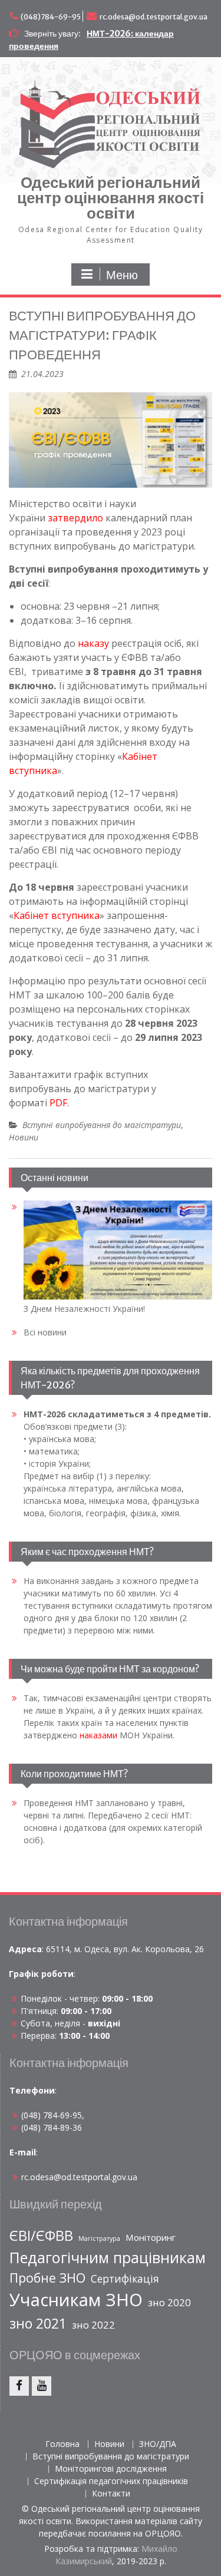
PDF (58, 1103)
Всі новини (45, 1332)
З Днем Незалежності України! (84, 1309)
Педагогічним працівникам (108, 2257)
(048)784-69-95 (51, 17)
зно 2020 (169, 2302)
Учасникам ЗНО (76, 2300)
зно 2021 (38, 2323)
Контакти (111, 2494)
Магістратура (99, 2238)
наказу (93, 643)
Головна (62, 2444)
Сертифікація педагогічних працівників (111, 2481)
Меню (122, 275)
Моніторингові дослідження (111, 2469)
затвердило (75, 518)
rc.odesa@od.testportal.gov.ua (154, 17)
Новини (24, 1137)
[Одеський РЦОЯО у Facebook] (19, 2386)
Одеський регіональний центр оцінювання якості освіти (111, 198)
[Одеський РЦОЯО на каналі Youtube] (42, 2386)
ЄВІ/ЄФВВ (41, 2236)
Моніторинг (151, 2237)
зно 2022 (93, 2325)
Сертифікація (125, 2279)
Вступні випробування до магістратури (102, 1125)
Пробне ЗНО (47, 2278)
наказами (98, 1735)
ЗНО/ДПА (158, 2444)
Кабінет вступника (57, 915)
